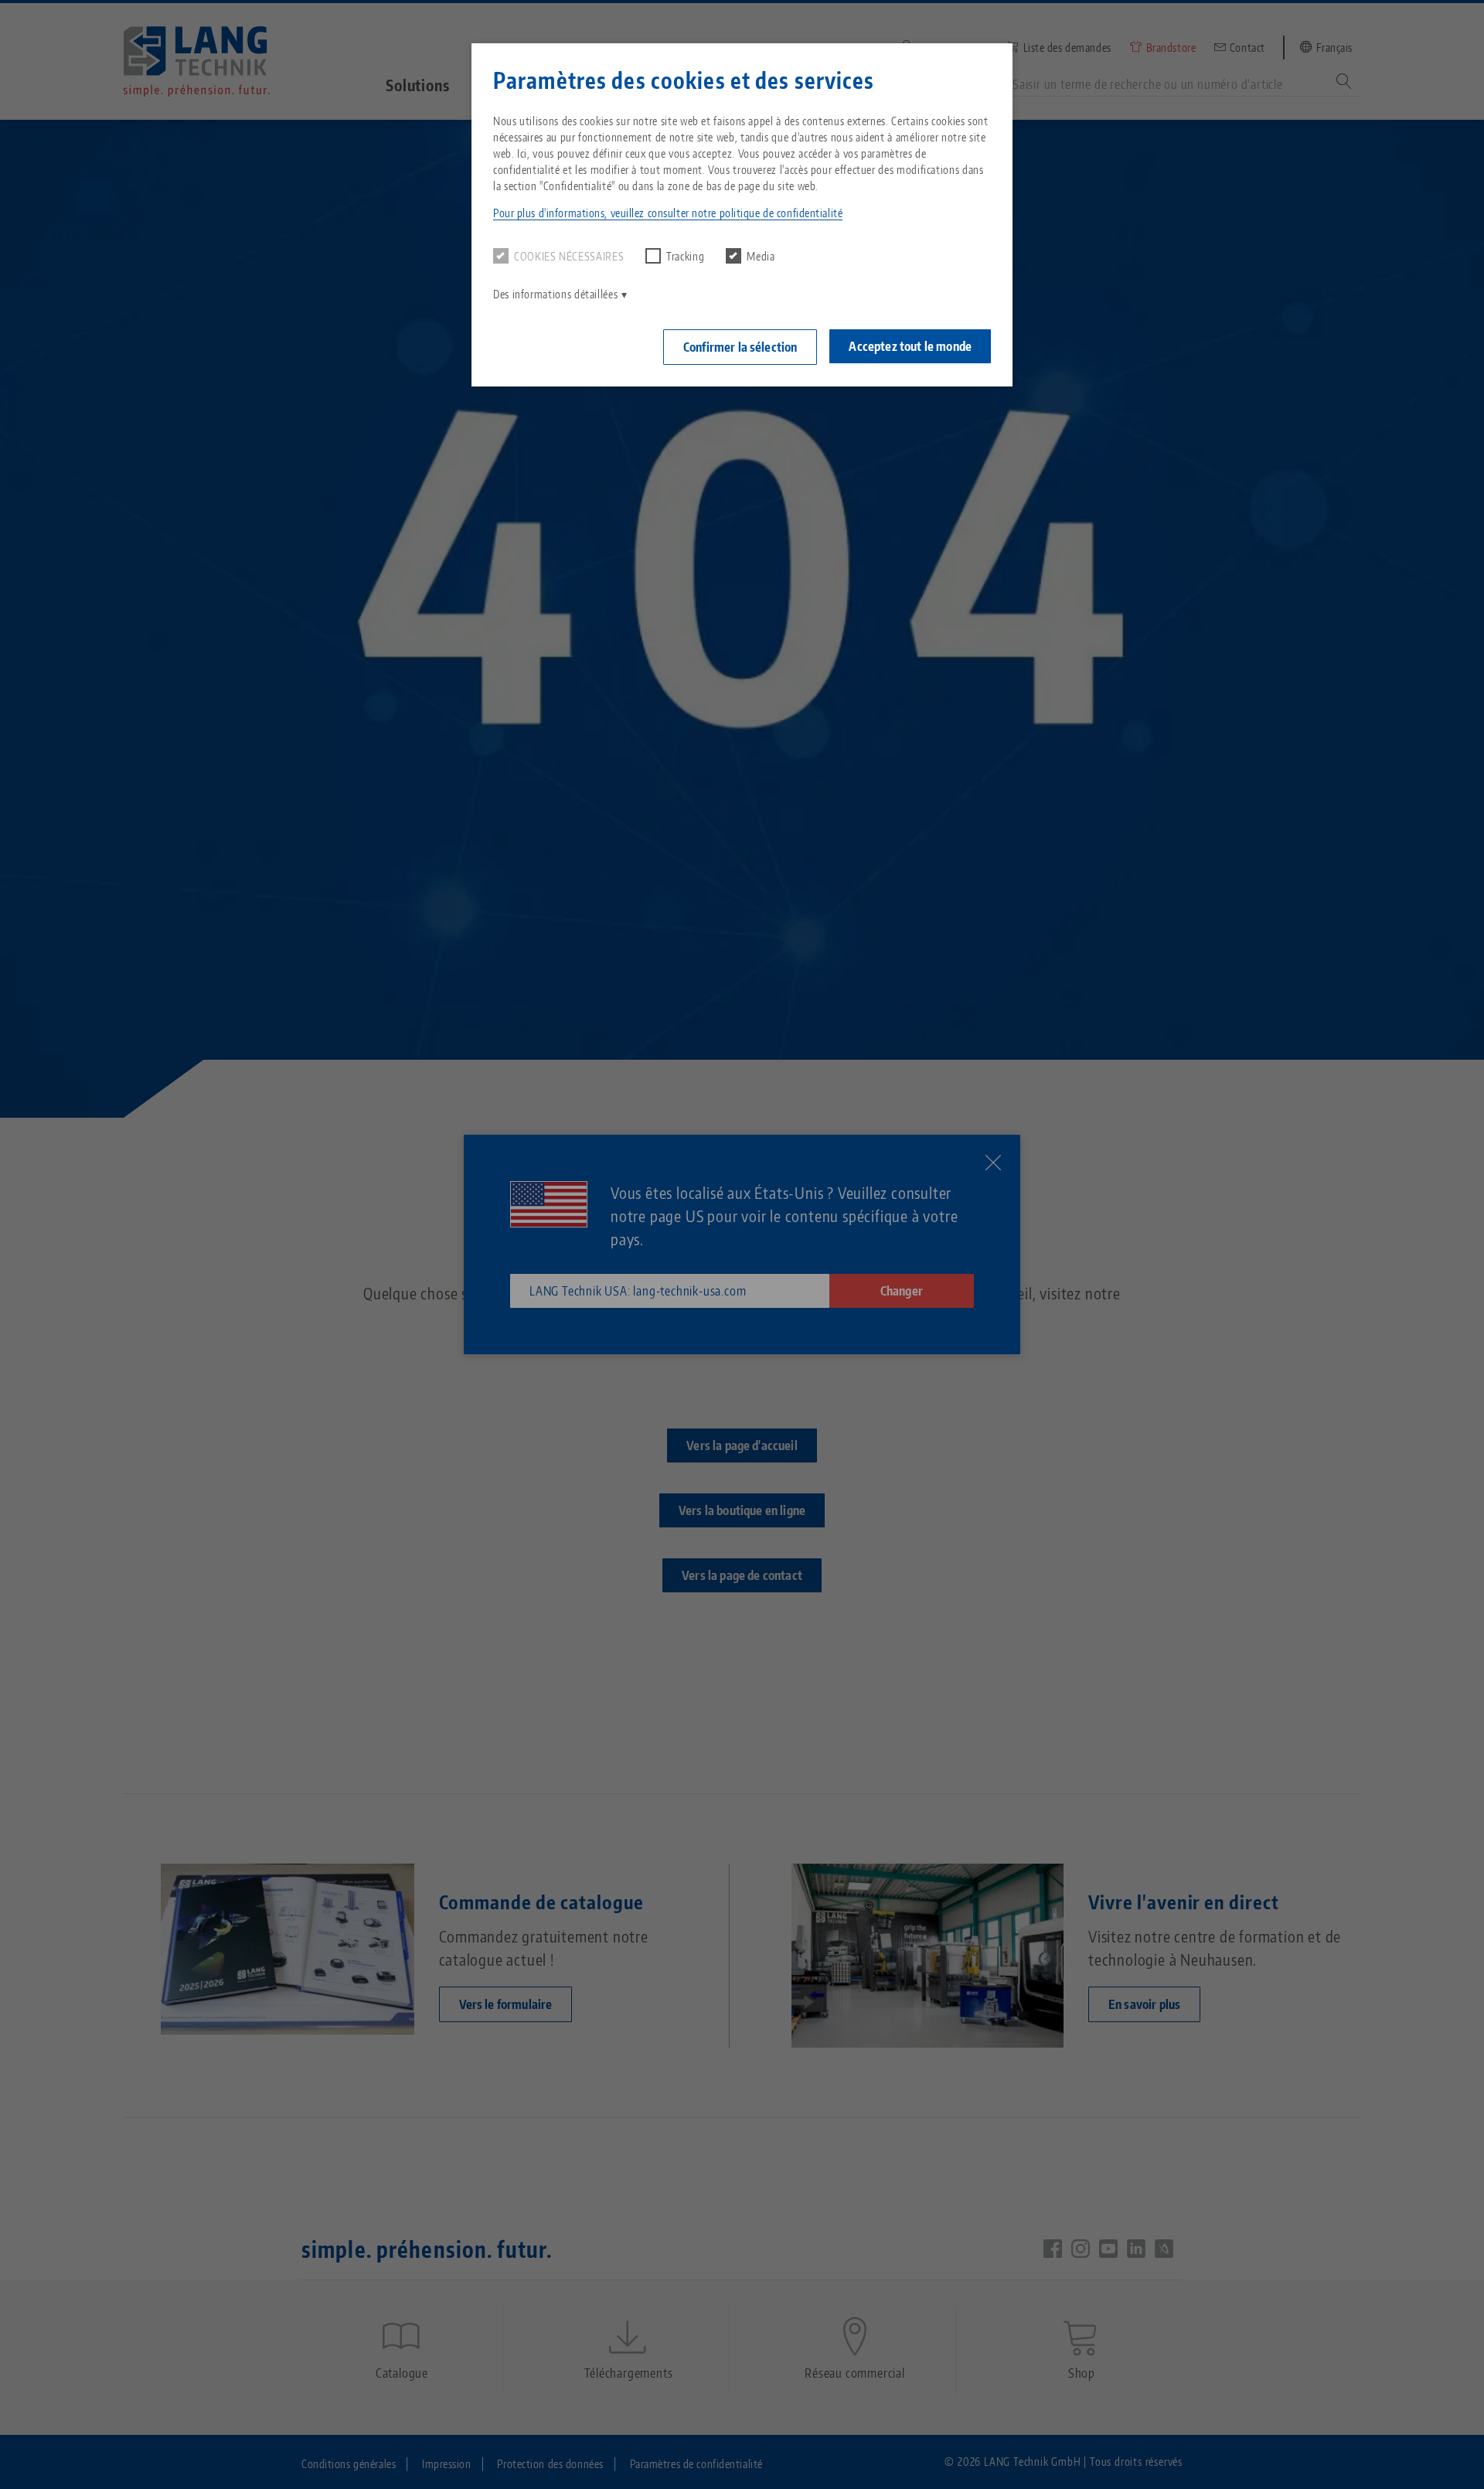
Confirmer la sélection (740, 347)
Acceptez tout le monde (910, 346)
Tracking (685, 256)
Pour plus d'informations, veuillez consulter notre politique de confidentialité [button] (668, 213)
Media (761, 256)
